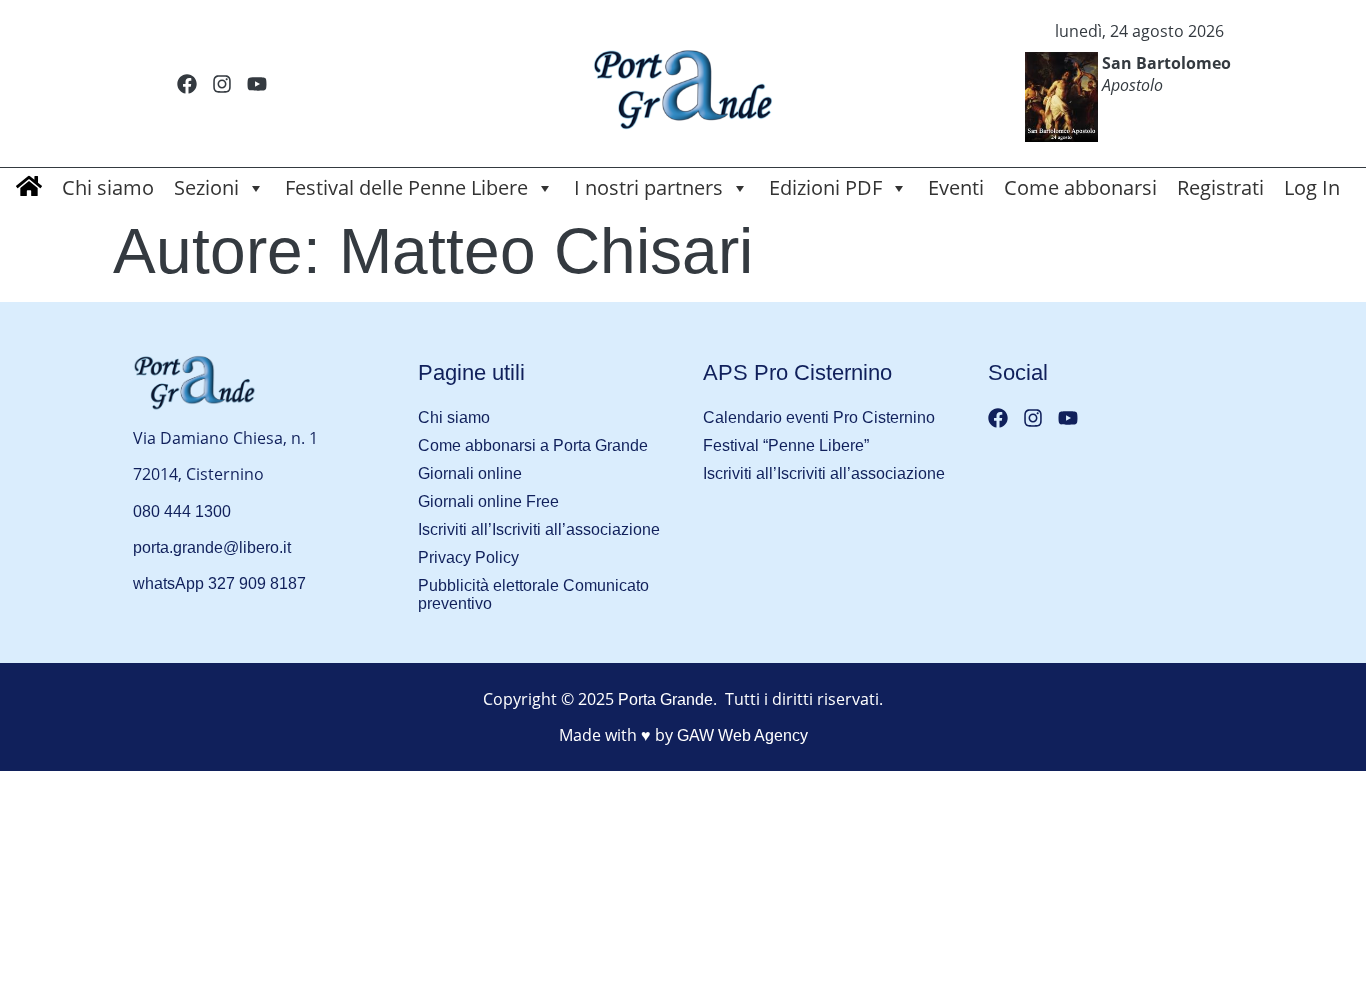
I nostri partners (648, 187)
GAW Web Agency (742, 735)
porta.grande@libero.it (212, 547)
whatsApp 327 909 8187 (219, 583)
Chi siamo (108, 187)
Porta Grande (665, 699)
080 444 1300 (182, 511)
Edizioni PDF (825, 187)
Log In (1312, 187)
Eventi (956, 187)
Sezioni (206, 187)
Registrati (1220, 187)
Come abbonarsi (1080, 187)
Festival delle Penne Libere (406, 187)
